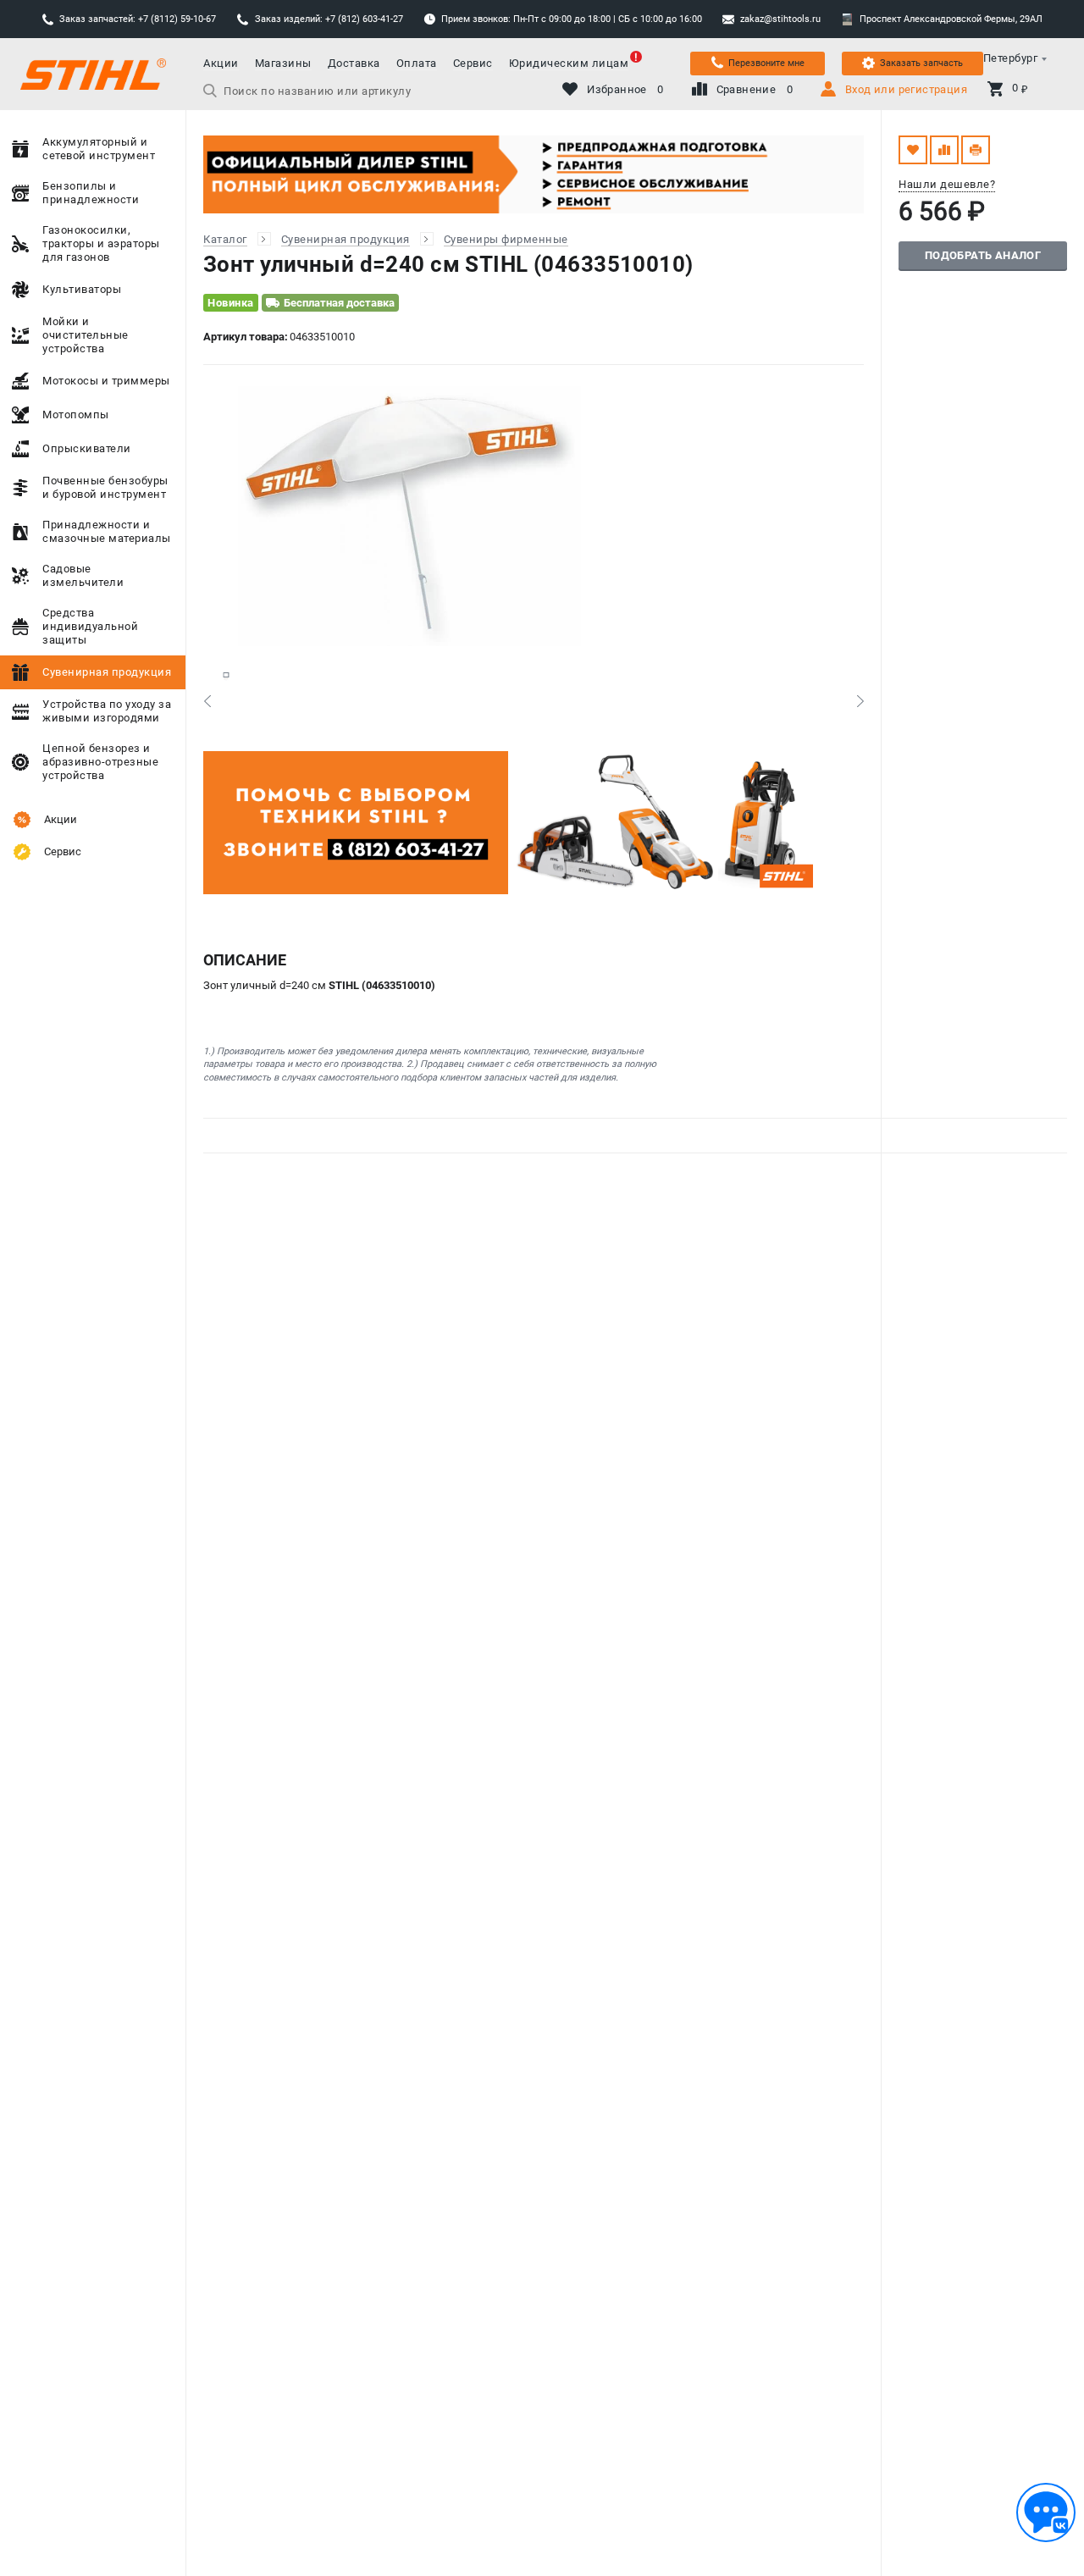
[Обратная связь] (1046, 2512)
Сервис (473, 63)
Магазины (283, 63)
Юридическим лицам (569, 63)
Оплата (417, 63)
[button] (207, 701)
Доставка (354, 63)
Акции (221, 63)
